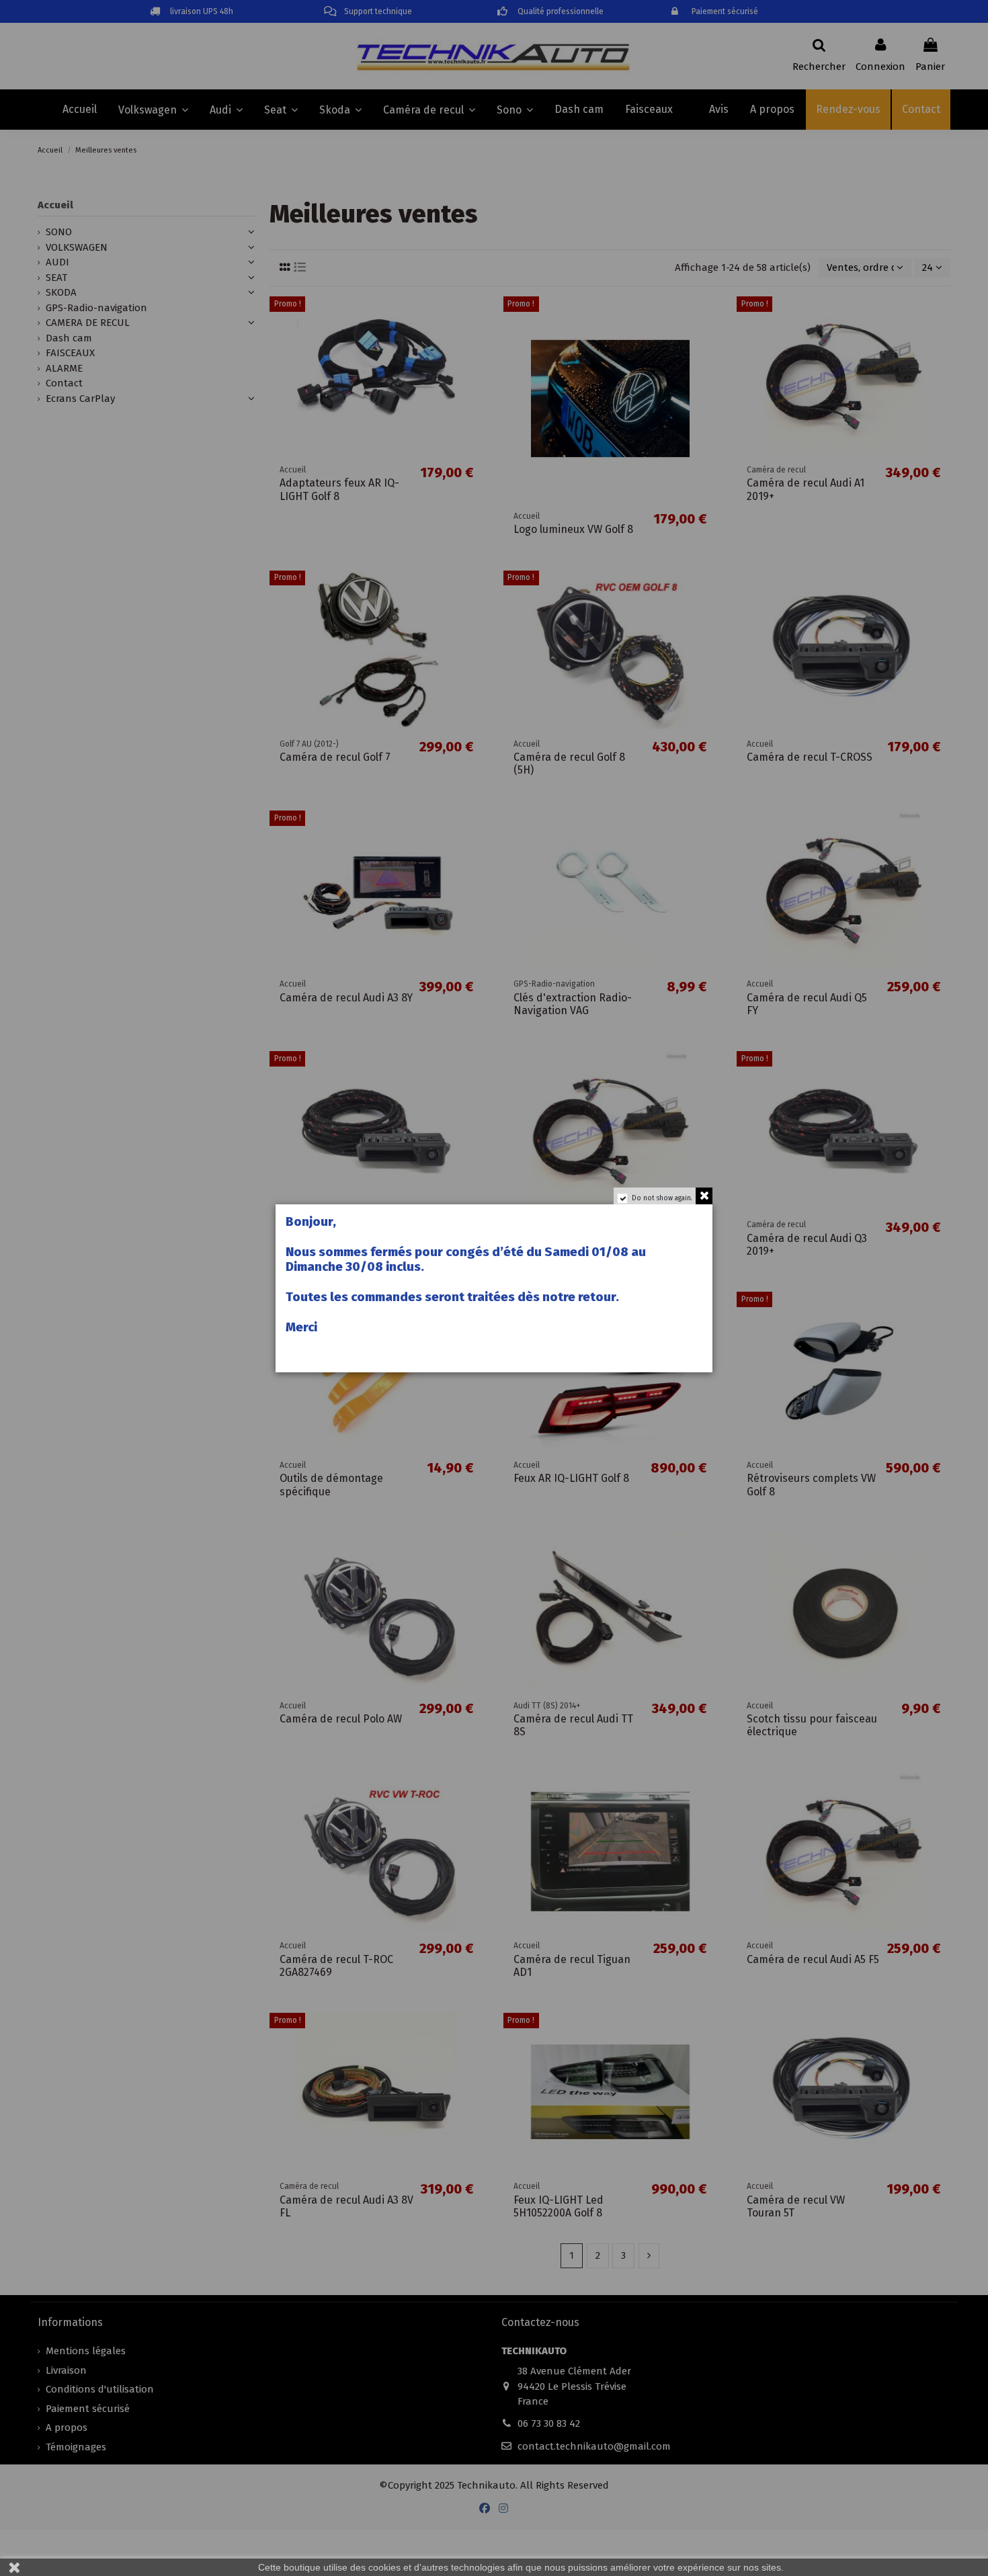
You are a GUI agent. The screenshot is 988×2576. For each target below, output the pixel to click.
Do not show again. (662, 1198)
